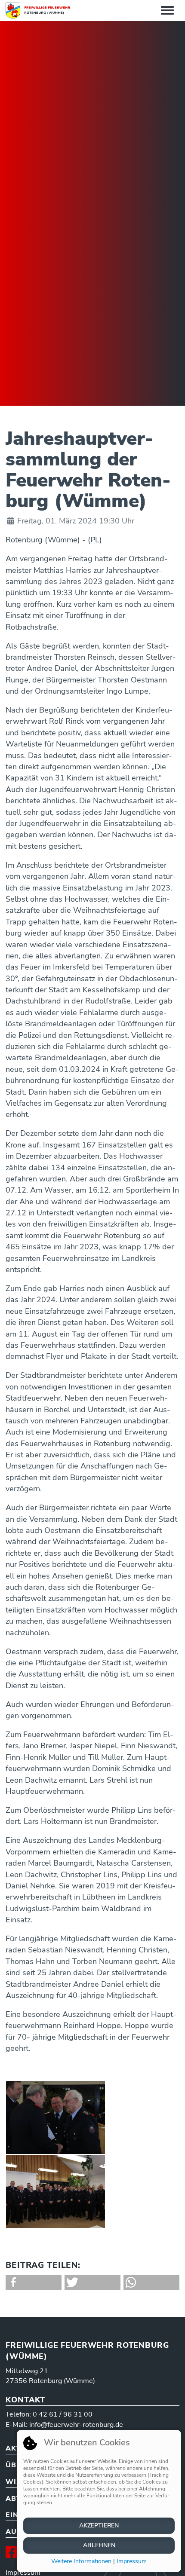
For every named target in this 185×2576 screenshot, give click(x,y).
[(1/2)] (55, 2117)
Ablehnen (99, 2545)
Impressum (132, 2561)
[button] (34, 2282)
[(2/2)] (55, 2191)
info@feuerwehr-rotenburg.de (76, 2425)
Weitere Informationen (81, 2561)
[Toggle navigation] (167, 11)
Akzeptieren (99, 2526)
